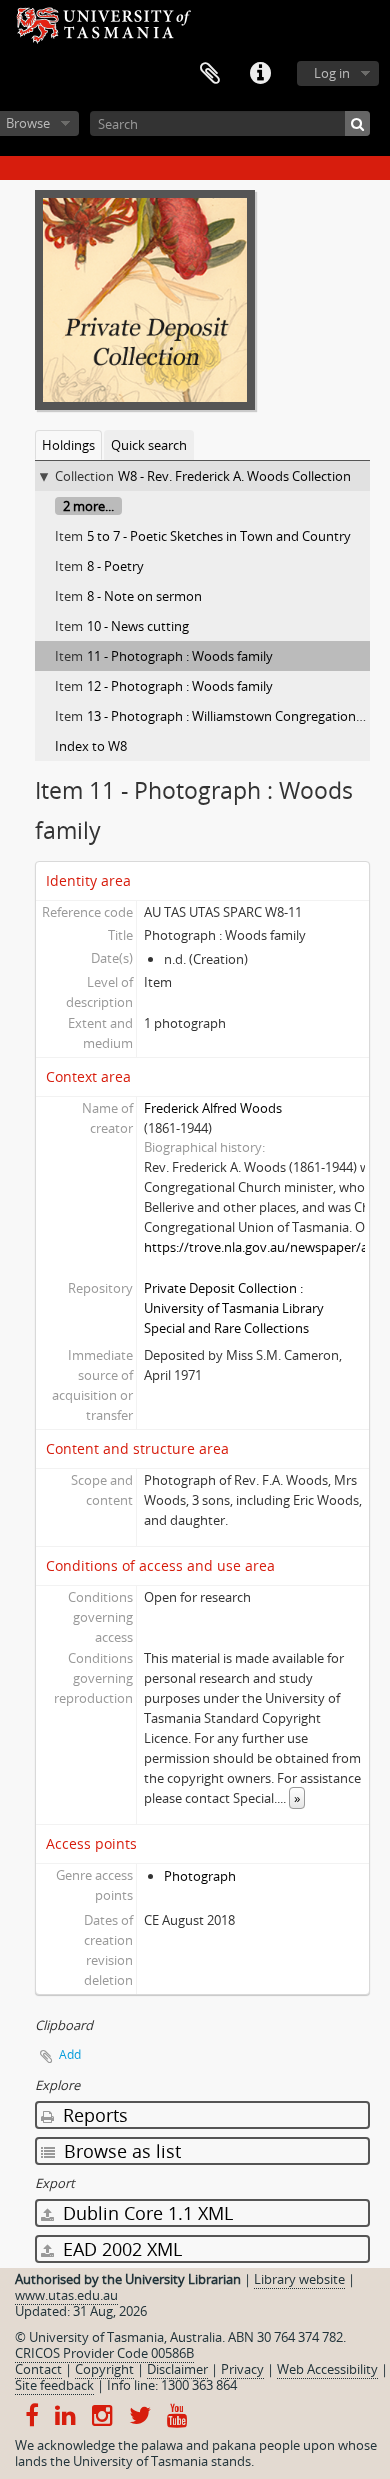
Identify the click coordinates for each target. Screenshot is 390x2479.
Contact (38, 2369)
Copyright (104, 2369)
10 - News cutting (138, 626)
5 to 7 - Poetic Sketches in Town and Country (219, 536)
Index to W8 (91, 746)
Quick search (149, 445)
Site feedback (54, 2385)
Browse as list (120, 2151)
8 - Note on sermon (144, 596)
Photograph (200, 1876)
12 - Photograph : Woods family (180, 686)
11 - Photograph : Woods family (180, 656)
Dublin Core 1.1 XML (145, 2213)
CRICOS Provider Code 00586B (104, 2353)
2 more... (88, 506)
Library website (299, 2279)
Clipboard (210, 74)
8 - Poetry (115, 566)
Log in (332, 73)
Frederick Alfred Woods (213, 1108)
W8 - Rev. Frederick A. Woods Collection (234, 476)
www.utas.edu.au (66, 2295)
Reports (93, 2115)
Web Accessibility (327, 2369)
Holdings (68, 445)
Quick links (260, 74)
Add (70, 2054)
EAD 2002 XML (120, 2249)
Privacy (242, 2369)
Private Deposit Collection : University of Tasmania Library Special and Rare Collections (234, 1308)
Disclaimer (177, 2369)
